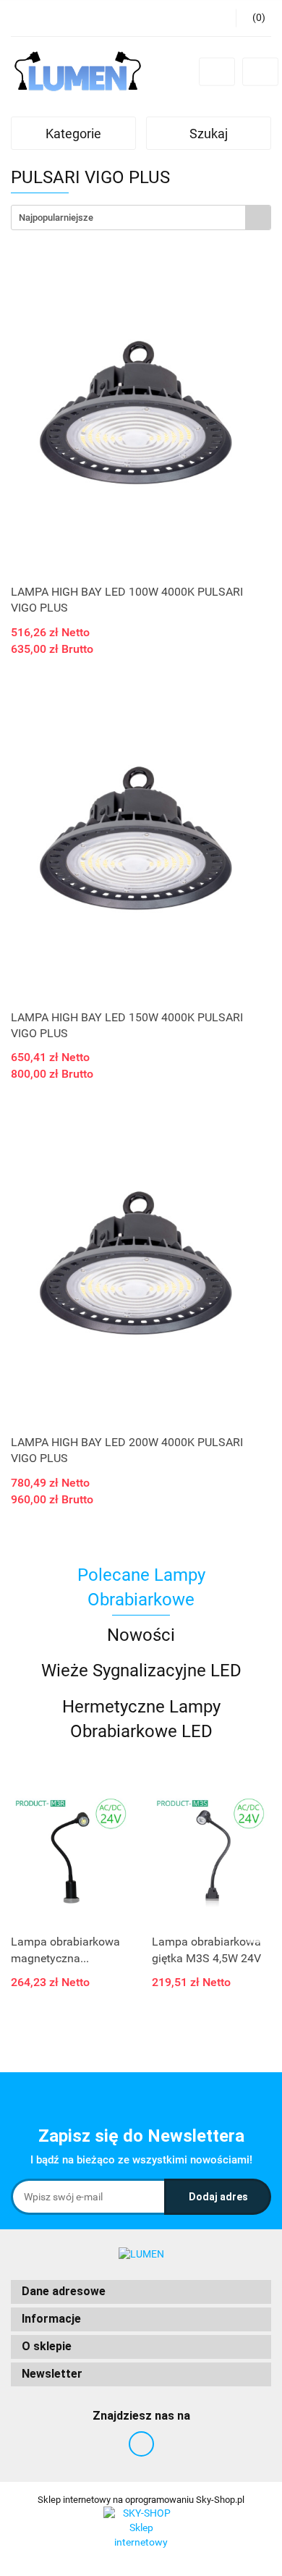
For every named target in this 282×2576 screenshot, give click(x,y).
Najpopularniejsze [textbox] (56, 218)
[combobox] (141, 218)
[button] (141, 2292)
